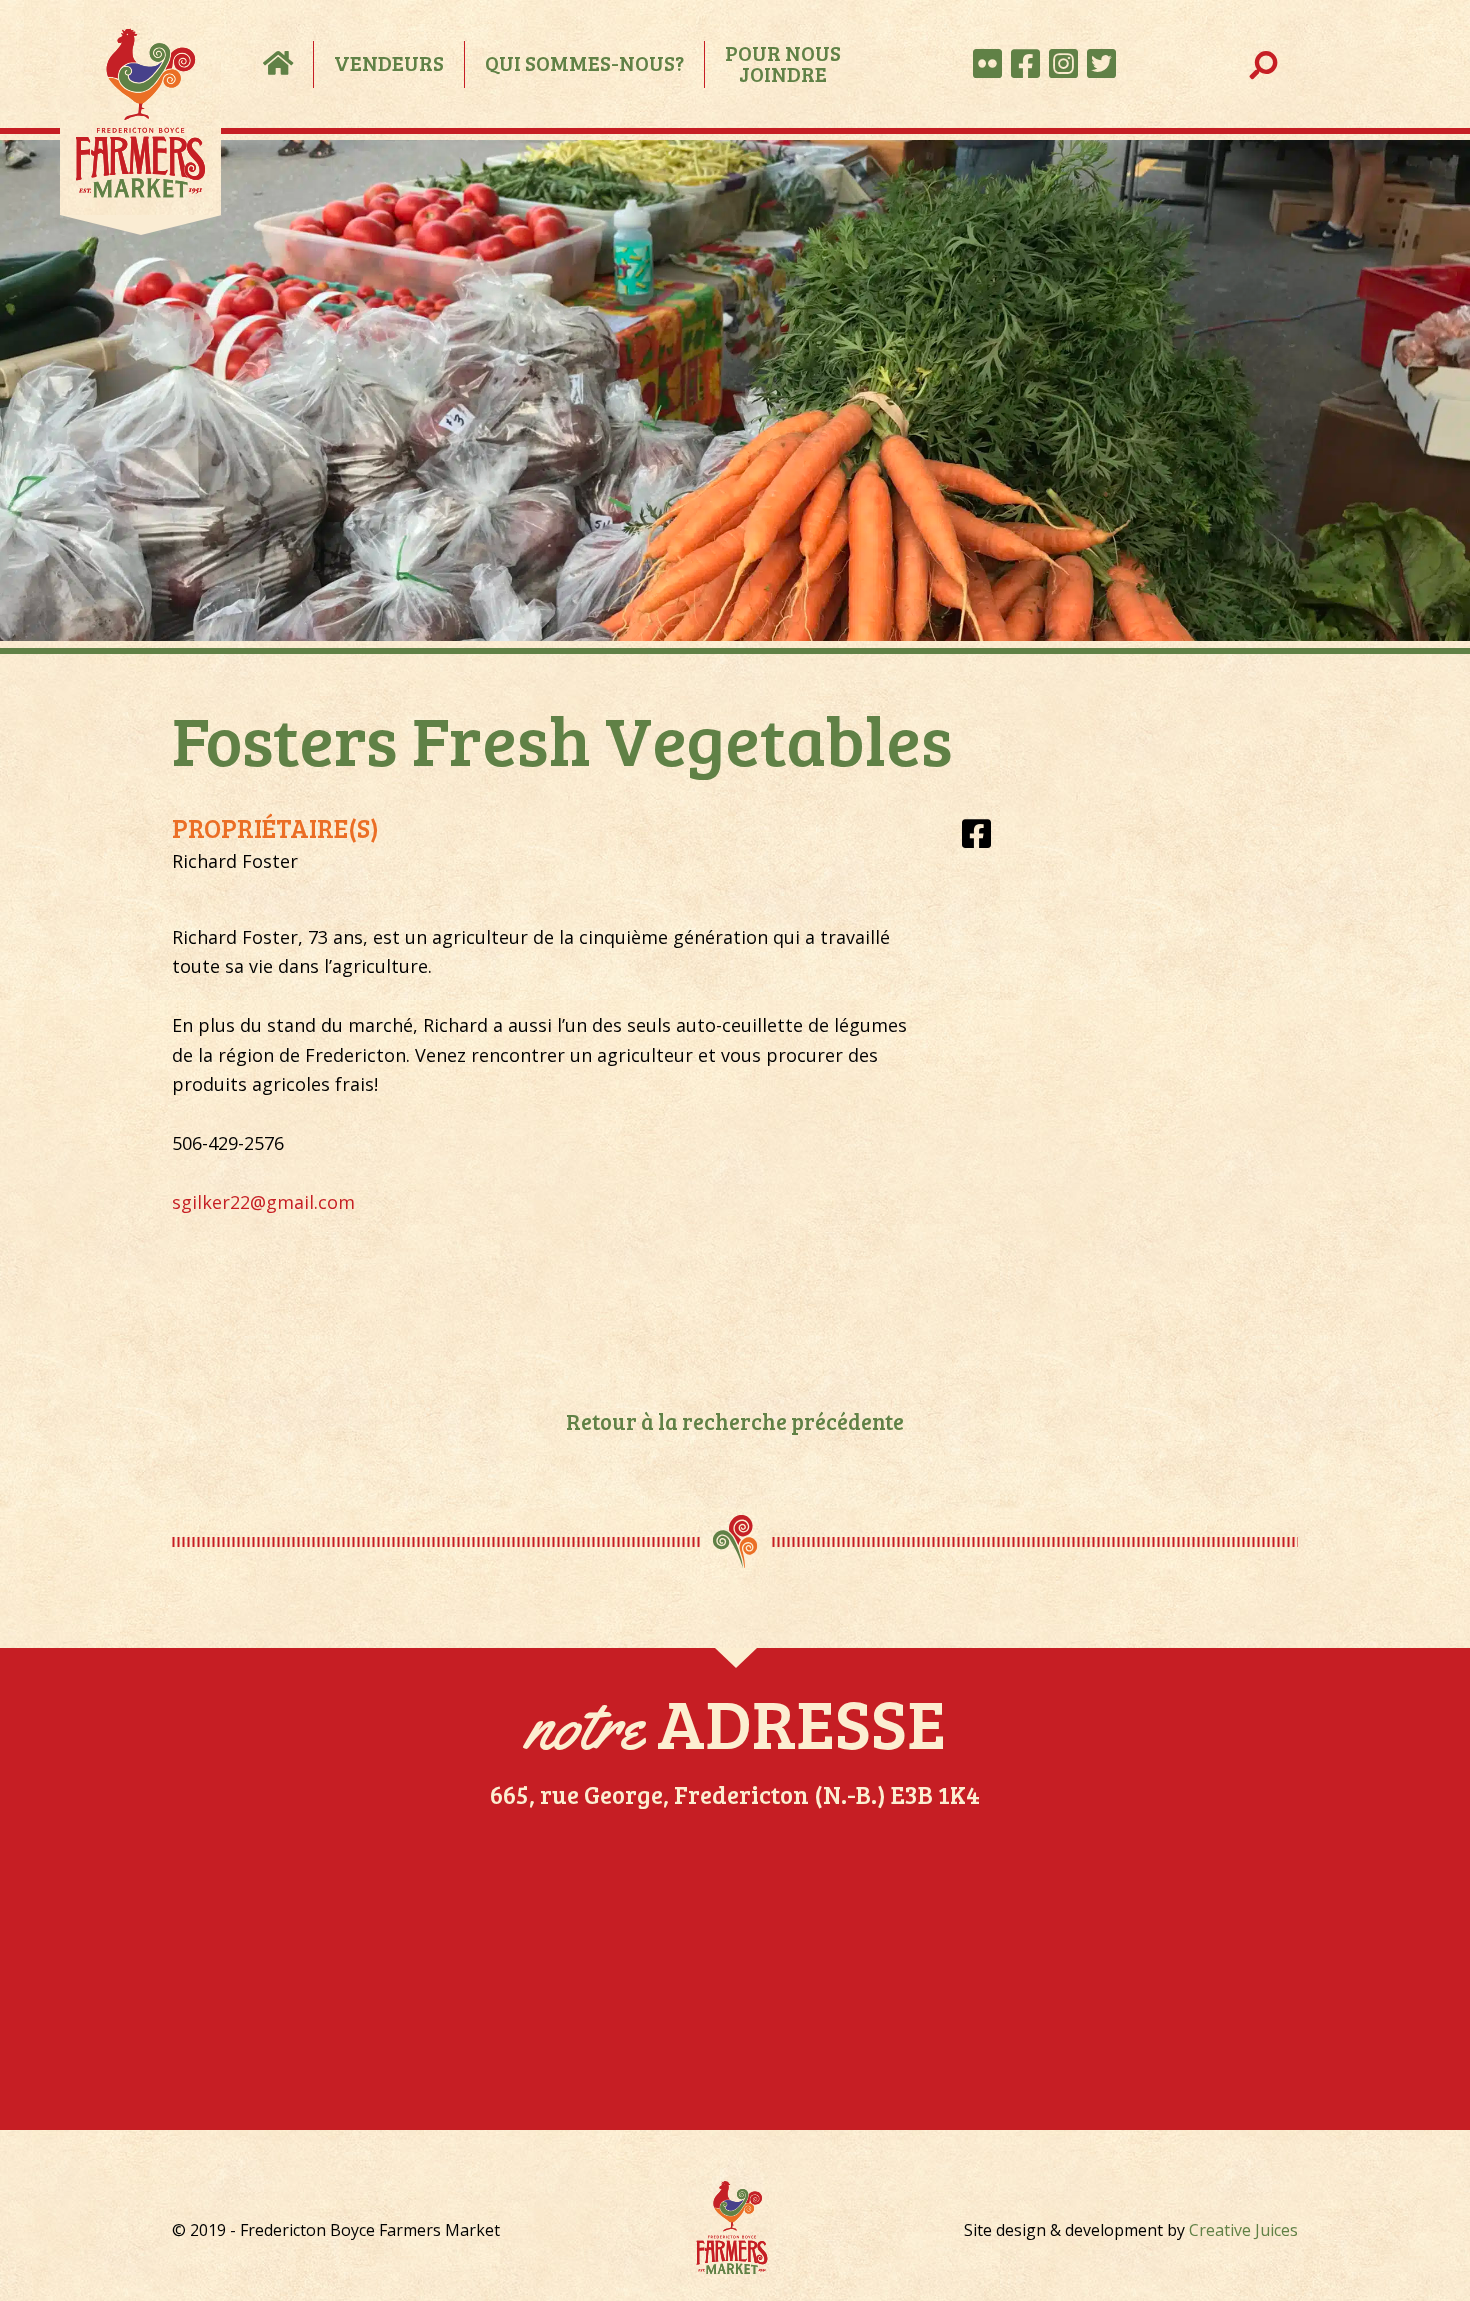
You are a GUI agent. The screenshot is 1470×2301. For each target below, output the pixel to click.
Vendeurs (389, 62)
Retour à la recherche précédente (735, 1421)
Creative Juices (1243, 2230)
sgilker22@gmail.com (263, 1202)
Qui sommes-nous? (584, 62)
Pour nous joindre (783, 64)
